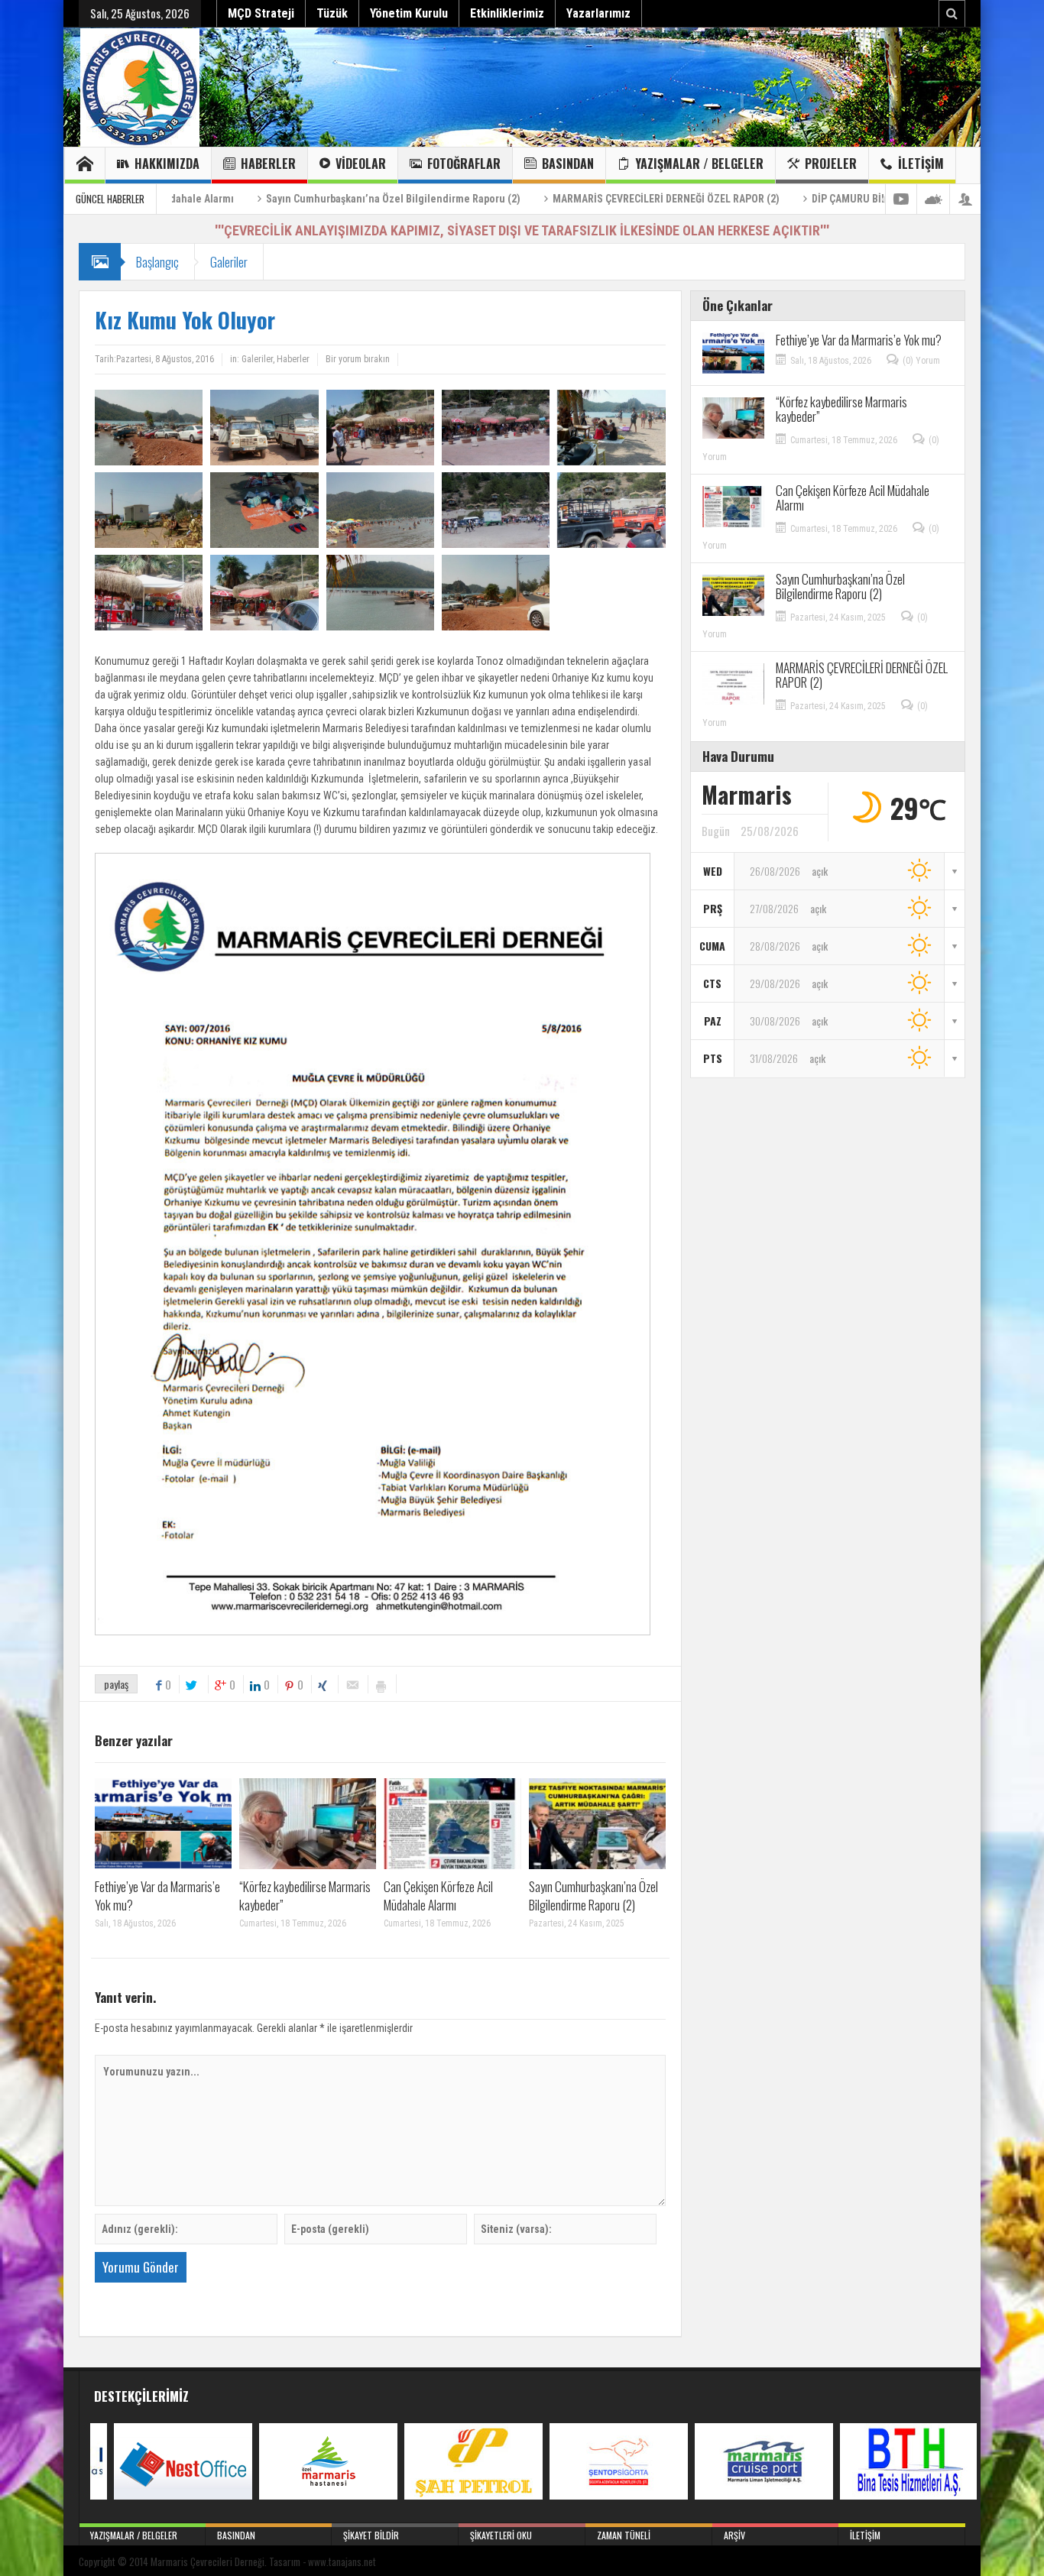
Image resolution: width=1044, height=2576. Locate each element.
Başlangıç (157, 262)
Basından (568, 164)
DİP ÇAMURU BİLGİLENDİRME (764, 199)
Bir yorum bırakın (358, 359)
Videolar (361, 164)
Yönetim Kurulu (409, 13)
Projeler (831, 164)
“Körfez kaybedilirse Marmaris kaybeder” (305, 1896)
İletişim (921, 164)
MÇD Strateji (261, 13)
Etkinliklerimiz (507, 13)
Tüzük (332, 13)
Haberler (268, 164)
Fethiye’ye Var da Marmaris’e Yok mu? (157, 1896)
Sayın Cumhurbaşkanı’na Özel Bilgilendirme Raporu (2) (279, 199)
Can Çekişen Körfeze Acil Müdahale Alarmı (438, 1896)
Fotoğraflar (464, 164)
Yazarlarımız (598, 13)
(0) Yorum (921, 361)
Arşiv (734, 2535)
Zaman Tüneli (624, 2535)
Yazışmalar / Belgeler (699, 164)
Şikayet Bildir (371, 2535)
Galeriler (229, 262)
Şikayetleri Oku (501, 2535)
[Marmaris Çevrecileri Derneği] (140, 87)
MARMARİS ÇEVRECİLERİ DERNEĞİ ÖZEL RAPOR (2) (552, 199)
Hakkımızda (167, 164)
